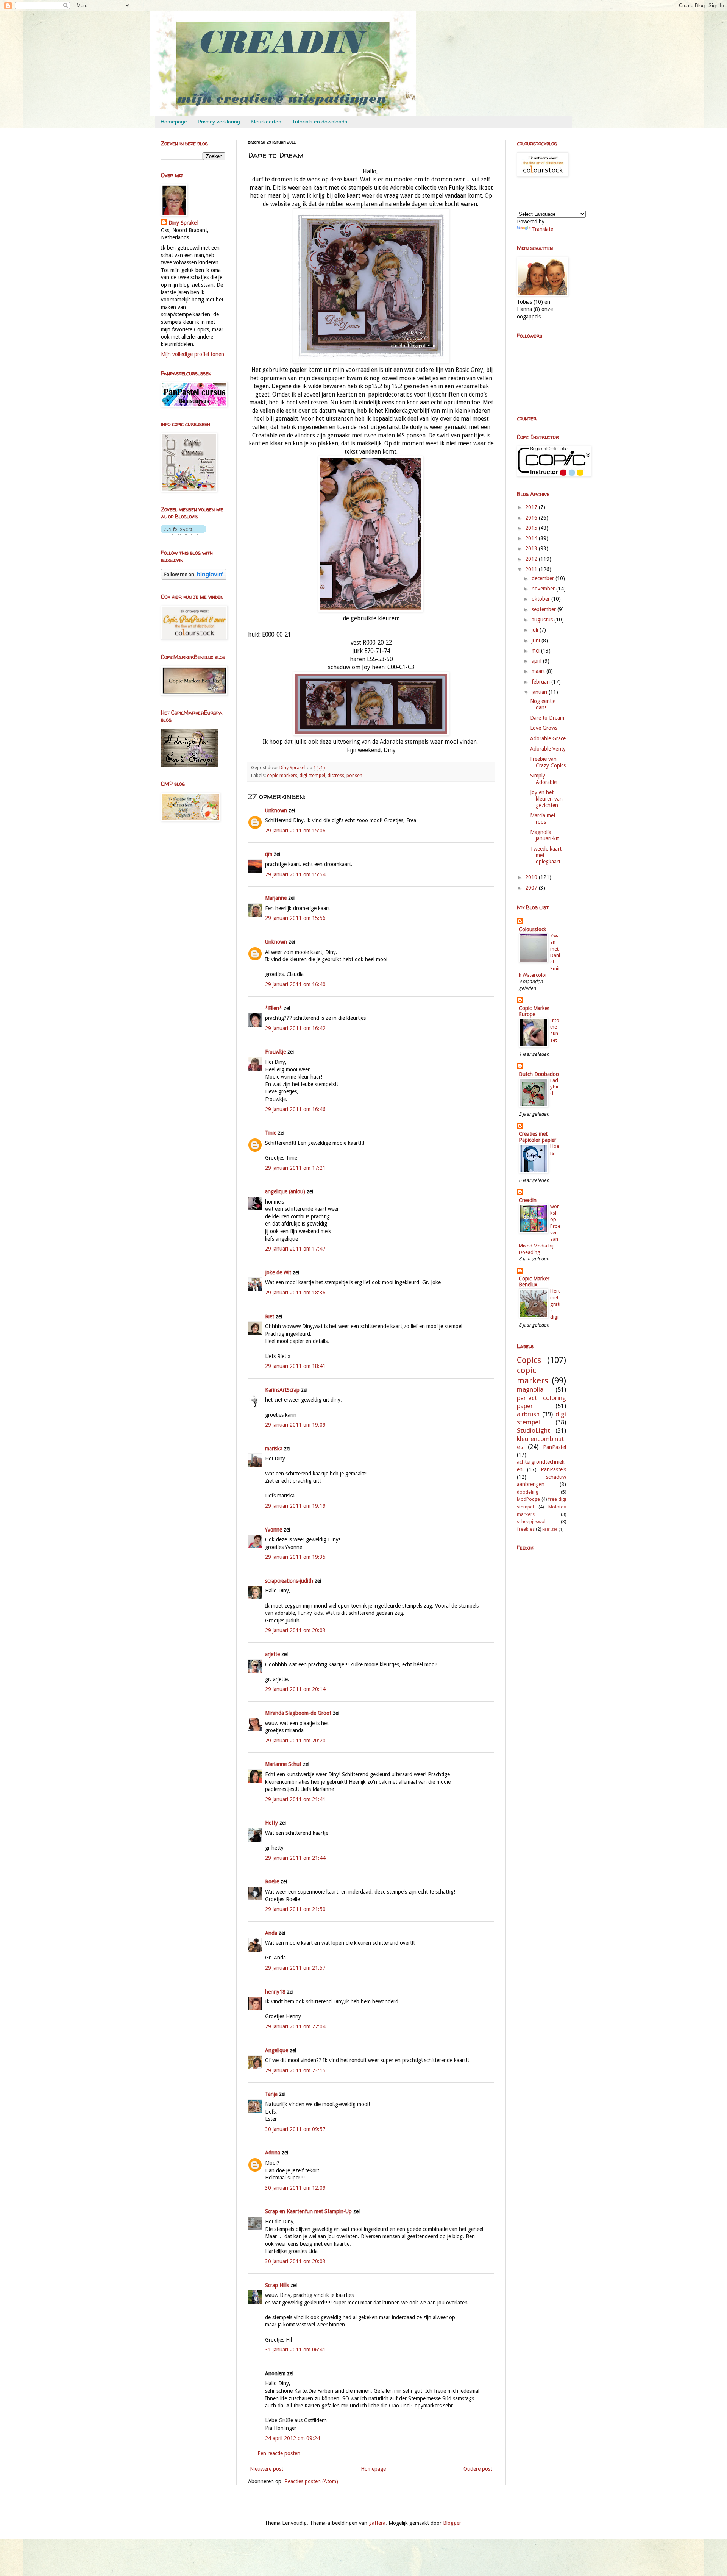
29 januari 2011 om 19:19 (295, 1506)
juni (537, 640)
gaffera (377, 2523)
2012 (532, 559)
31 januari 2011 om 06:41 (295, 2350)
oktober (541, 599)
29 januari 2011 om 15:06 (295, 831)
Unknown (276, 810)
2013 (532, 548)
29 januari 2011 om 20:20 (295, 1741)
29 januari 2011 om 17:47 (295, 1249)
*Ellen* (274, 1008)
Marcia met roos (543, 819)
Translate (543, 229)
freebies (526, 1529)
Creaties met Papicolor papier (537, 1137)
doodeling (528, 1492)
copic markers (282, 775)
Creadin (528, 1200)
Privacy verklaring (219, 122)
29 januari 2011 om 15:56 (295, 918)
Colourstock (533, 929)
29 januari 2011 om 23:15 (295, 2070)
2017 (532, 507)
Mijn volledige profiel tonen (193, 354)
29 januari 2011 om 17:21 (295, 1168)
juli (536, 630)
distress (336, 775)
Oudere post (478, 2469)
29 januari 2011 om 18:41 (295, 1366)
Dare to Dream (547, 718)
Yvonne (274, 1530)
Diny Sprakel (183, 223)
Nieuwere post (267, 2469)
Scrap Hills (277, 2285)
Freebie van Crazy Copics (548, 762)
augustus (543, 620)
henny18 (275, 1992)
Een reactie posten (279, 2453)
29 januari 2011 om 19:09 (295, 1425)
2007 (532, 888)
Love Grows (544, 728)
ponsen (354, 775)
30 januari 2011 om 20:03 (295, 2261)
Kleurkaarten (266, 122)
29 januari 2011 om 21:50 (295, 1909)
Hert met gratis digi (555, 1304)
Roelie (272, 1881)
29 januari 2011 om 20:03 (295, 1630)
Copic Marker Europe (534, 1011)
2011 (532, 569)
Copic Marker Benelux (534, 1282)
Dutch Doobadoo (539, 1074)
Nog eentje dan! (543, 704)
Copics (529, 1360)
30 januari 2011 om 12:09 (295, 2188)
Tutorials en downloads (320, 122)
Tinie (271, 1133)
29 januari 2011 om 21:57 (295, 1968)
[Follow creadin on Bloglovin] (183, 534)
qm (269, 854)
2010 (532, 877)
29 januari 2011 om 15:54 (295, 874)
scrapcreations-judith (289, 1581)
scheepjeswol (531, 1521)
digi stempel (312, 775)
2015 (532, 528)
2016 (532, 518)
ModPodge (528, 1499)
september (544, 609)
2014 (532, 538)
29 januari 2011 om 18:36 (295, 1293)
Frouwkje (275, 1052)
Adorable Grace (548, 738)
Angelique (277, 2050)
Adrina (273, 2153)
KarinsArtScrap (282, 1390)
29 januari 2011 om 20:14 (295, 1689)
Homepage (174, 122)
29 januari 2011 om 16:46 (295, 1109)
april (537, 661)
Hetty (271, 1823)
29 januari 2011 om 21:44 (295, 1858)
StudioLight (534, 1430)
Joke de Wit (278, 1272)
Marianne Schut (283, 1764)
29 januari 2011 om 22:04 (295, 2026)
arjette (272, 1654)
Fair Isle (550, 1529)
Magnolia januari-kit (544, 835)
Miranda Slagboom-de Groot (298, 1713)
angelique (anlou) (285, 1191)
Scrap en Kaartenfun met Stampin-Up (308, 2211)
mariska (274, 1449)
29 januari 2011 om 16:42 (295, 1028)
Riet (270, 1316)
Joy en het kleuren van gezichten (546, 799)
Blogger (452, 2523)
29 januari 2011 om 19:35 (295, 1557)
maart (539, 671)
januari (540, 692)
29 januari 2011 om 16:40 (295, 984)
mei (536, 651)
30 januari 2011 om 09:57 (295, 2129)
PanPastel (555, 1447)
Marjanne (276, 898)
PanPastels (553, 1469)
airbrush (528, 1414)
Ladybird (555, 1087)
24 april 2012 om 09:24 (293, 2438)
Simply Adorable (543, 779)
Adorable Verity (548, 749)
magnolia (530, 1389)
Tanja (271, 2094)
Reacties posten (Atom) (311, 2481)
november (544, 589)
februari (541, 682)
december (544, 578)
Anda (271, 1933)
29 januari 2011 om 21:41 (295, 1799)
